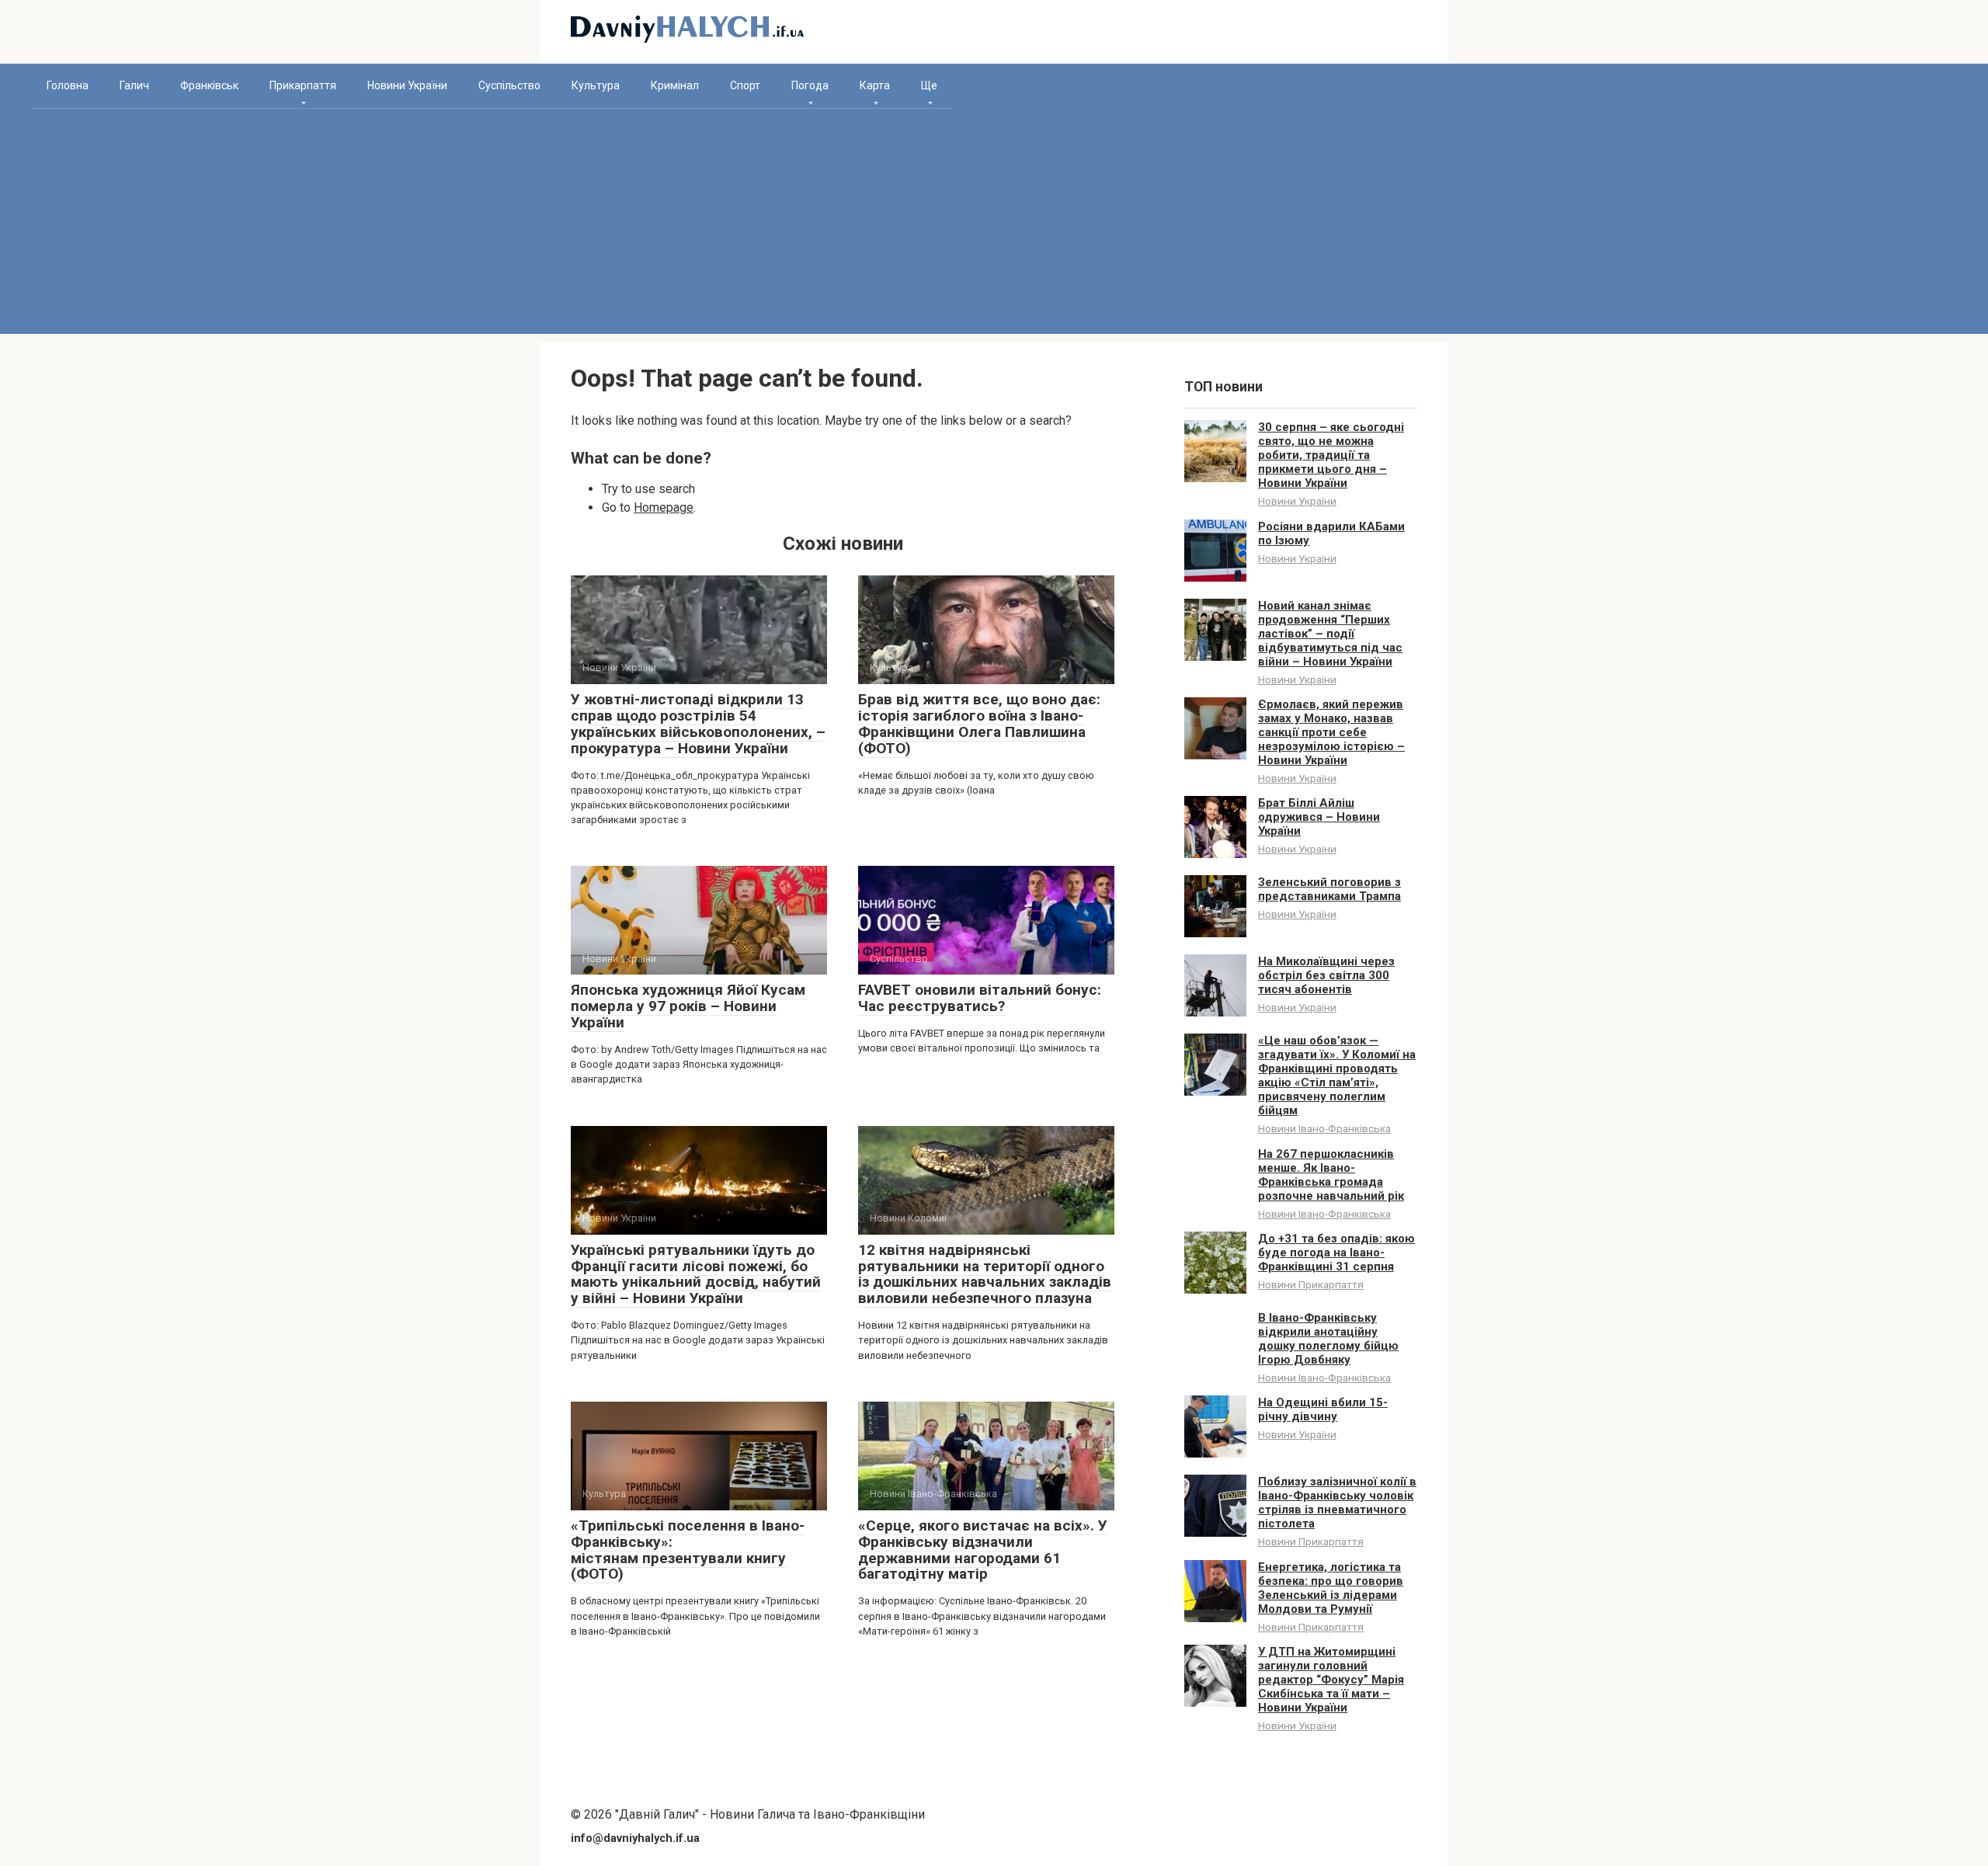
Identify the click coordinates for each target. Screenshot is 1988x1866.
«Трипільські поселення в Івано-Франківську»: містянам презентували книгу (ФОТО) (688, 1550)
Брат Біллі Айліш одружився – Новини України (1319, 817)
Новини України (407, 85)
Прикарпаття (303, 85)
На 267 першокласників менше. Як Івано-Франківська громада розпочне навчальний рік (1331, 1175)
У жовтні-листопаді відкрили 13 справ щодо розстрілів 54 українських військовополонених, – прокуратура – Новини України (698, 724)
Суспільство (509, 85)
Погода (810, 85)
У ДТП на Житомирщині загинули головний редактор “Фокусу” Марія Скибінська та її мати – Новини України (1331, 1680)
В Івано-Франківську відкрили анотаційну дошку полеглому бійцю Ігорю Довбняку (1328, 1339)
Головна (68, 85)
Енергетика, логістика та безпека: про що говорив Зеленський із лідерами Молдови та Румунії (1331, 1588)
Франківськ (209, 85)
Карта (875, 85)
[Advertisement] (994, 225)
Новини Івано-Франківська (1324, 1128)
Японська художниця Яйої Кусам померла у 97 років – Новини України (688, 1006)
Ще (929, 85)
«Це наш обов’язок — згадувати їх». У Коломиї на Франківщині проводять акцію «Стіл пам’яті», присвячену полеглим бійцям (1337, 1075)
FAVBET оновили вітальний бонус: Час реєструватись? (980, 998)
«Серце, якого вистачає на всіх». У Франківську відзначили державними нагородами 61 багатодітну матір (983, 1550)
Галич (134, 85)
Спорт (745, 85)
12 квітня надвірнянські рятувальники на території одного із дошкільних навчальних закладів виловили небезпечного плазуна (985, 1274)
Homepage (664, 507)
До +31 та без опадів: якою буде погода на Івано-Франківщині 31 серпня (1336, 1253)
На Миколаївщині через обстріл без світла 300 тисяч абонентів (1326, 975)
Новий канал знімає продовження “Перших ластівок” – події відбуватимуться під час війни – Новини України (1330, 634)
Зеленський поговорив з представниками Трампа (1329, 889)
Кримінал (675, 85)
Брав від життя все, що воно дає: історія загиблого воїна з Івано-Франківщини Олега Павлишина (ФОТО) (979, 724)
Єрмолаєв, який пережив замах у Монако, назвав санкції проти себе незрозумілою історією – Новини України (1331, 732)
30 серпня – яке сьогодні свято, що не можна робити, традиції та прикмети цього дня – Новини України (1331, 455)
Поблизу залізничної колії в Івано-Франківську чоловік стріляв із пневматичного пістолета (1337, 1503)
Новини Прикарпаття (1311, 1284)
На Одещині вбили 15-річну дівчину (1323, 1409)
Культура (596, 85)
